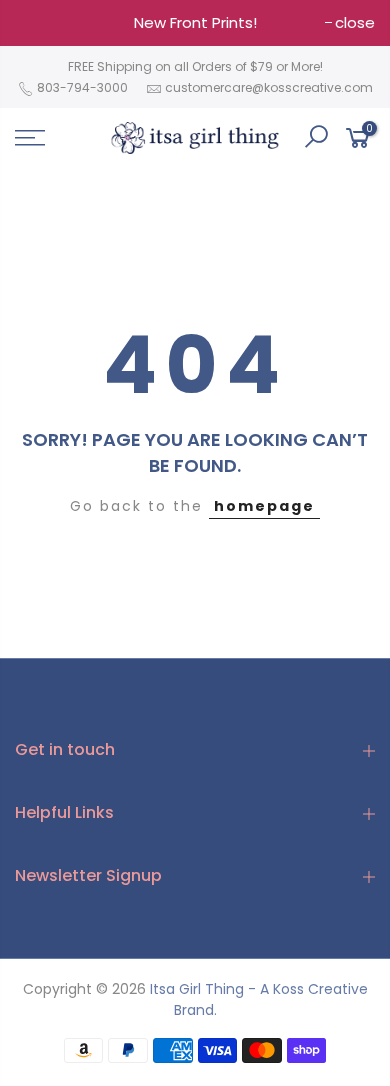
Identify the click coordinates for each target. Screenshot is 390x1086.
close (355, 22)
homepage (264, 506)
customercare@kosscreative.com (269, 87)
